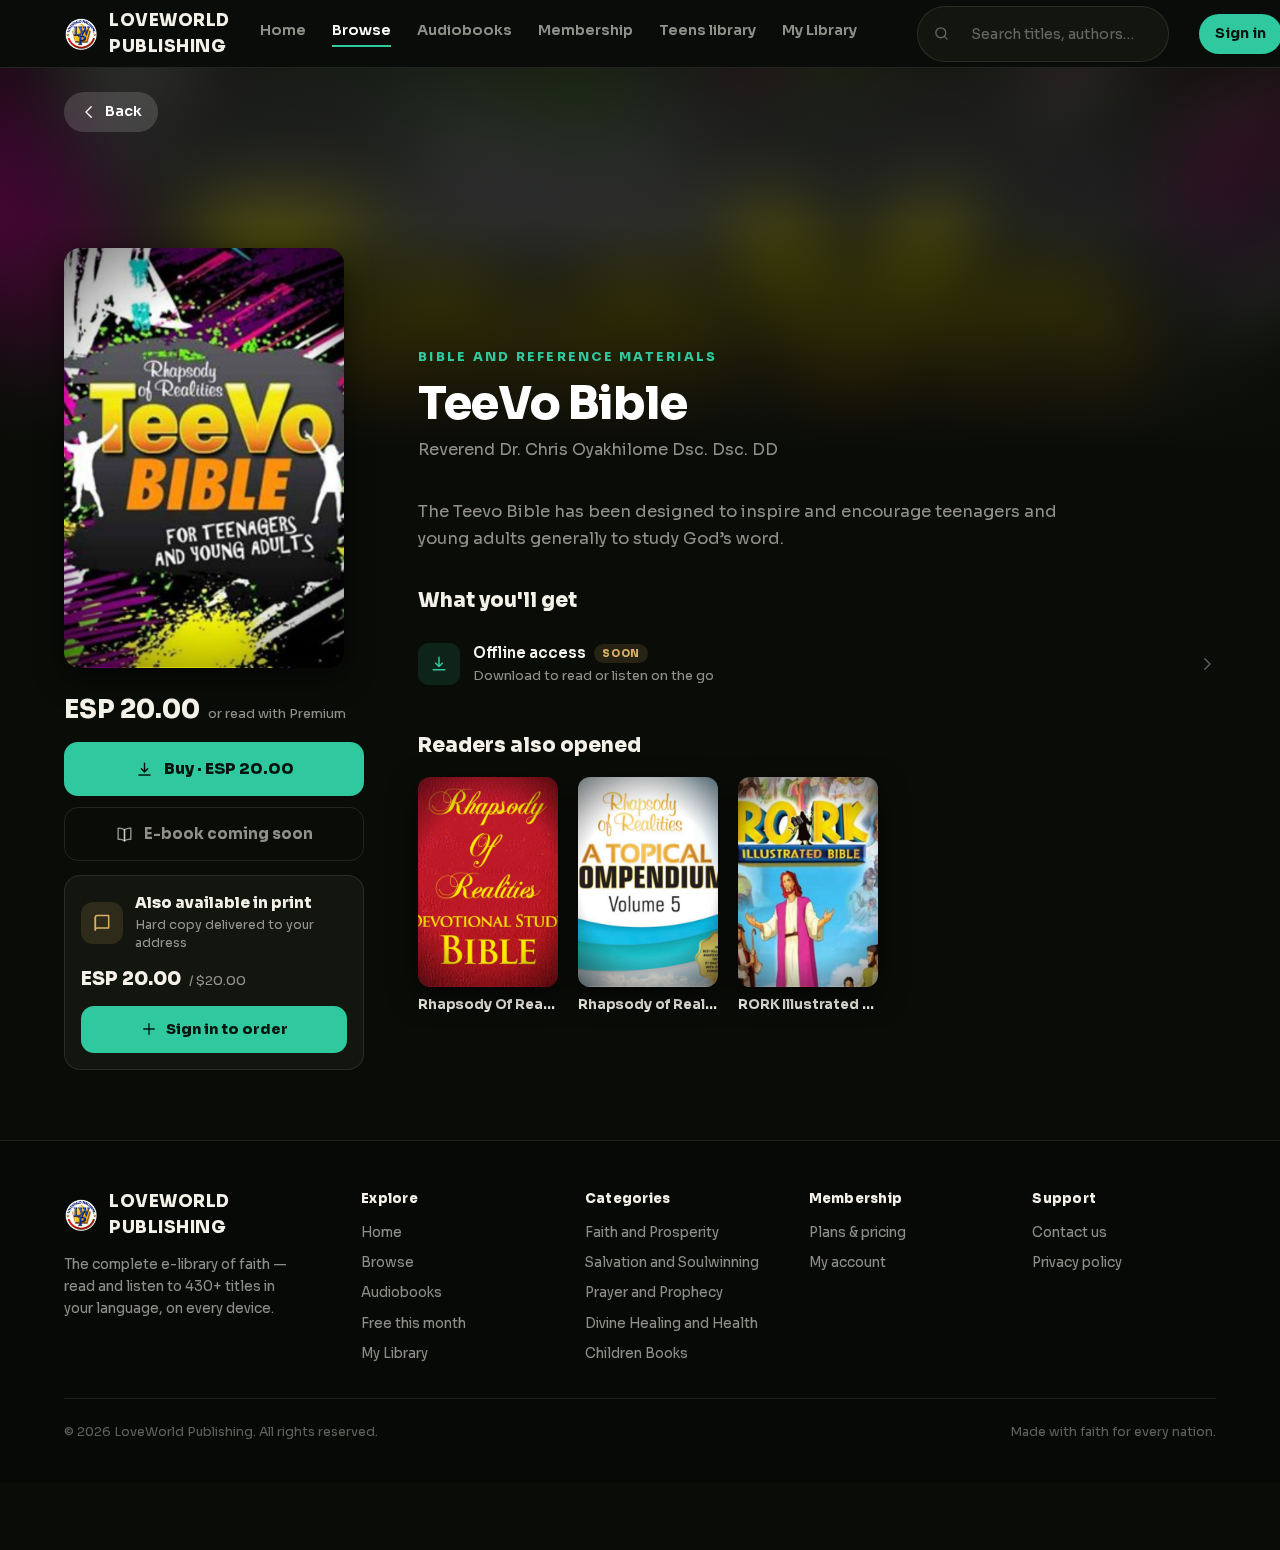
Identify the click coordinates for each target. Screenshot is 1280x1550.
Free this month (413, 1323)
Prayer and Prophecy (654, 1292)
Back (123, 111)
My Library (819, 30)
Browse (361, 30)
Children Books (636, 1353)
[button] (817, 663)
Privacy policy (1077, 1262)
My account (847, 1262)
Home (283, 30)
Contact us (1069, 1232)
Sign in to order (227, 1029)
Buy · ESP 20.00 (229, 768)
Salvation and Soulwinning (672, 1262)
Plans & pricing (857, 1232)
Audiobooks (464, 30)
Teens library (707, 30)
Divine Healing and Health (671, 1323)
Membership (585, 30)
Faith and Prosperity (652, 1232)
